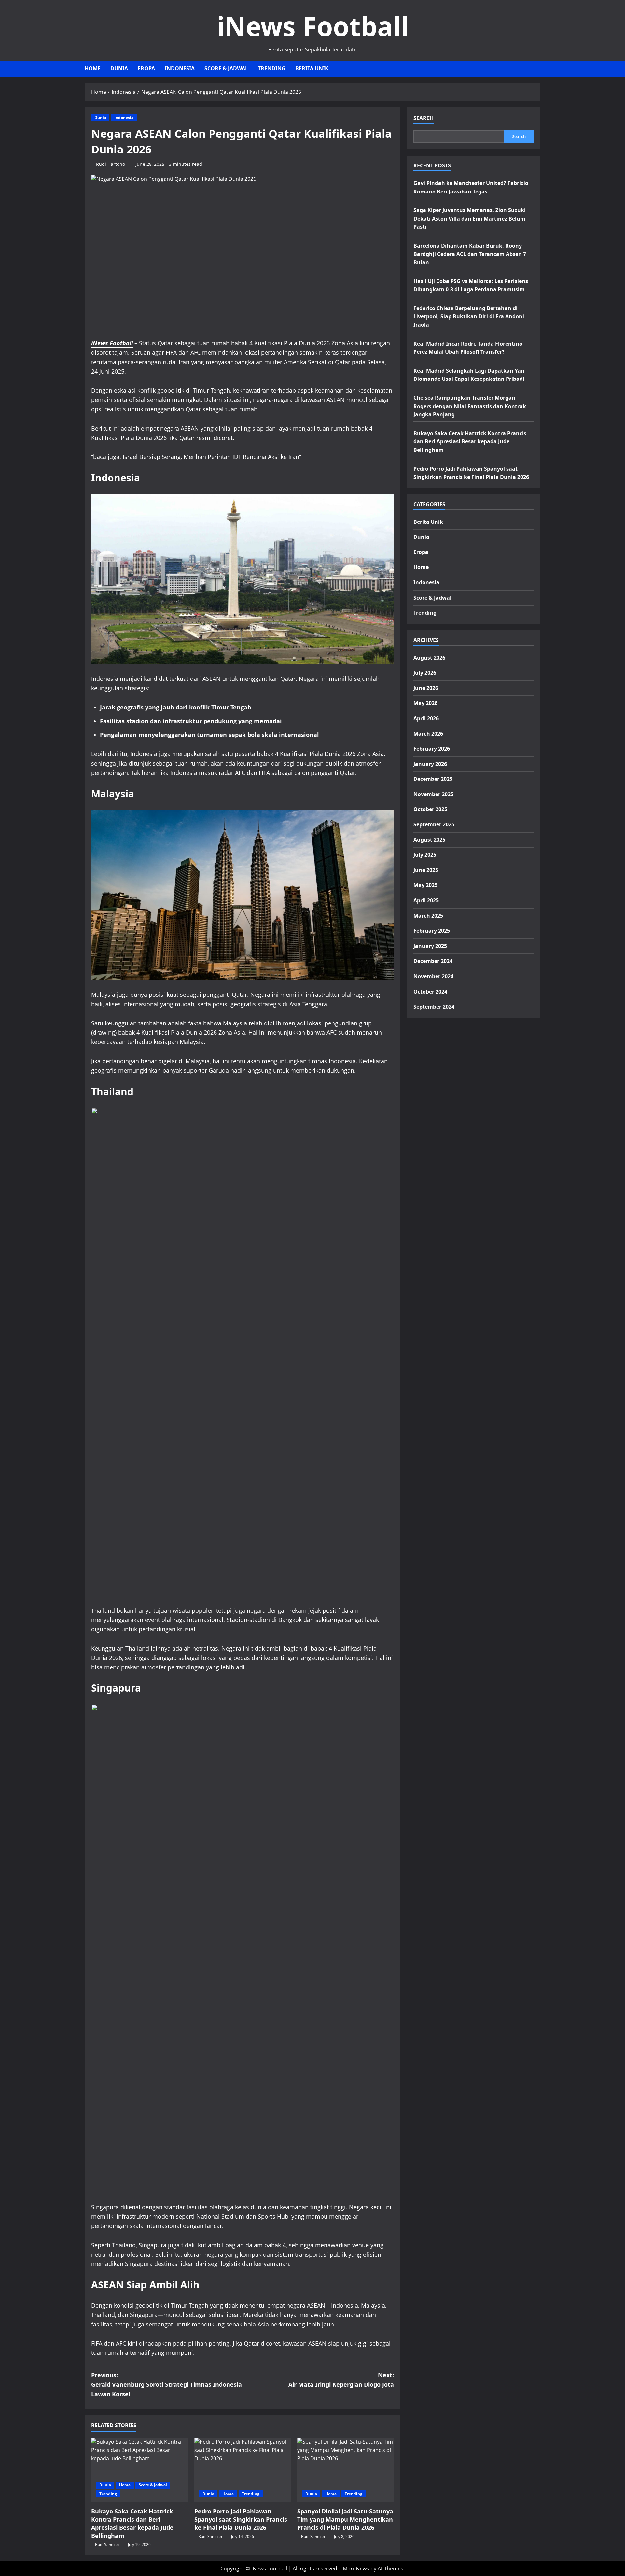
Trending (272, 68)
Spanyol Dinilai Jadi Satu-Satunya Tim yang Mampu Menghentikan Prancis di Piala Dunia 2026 (345, 2519)
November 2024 (433, 976)
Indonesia (180, 68)
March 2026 (428, 734)
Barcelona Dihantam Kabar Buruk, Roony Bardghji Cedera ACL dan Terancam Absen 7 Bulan (470, 254)
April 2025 (426, 900)
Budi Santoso (107, 2545)
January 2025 (430, 946)
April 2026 (426, 718)
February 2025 (432, 931)
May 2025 (425, 885)
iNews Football (313, 26)
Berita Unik (312, 68)
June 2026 (426, 688)
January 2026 (430, 764)
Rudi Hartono (111, 164)
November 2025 (433, 794)
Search (424, 118)
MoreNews (356, 2569)
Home (93, 68)
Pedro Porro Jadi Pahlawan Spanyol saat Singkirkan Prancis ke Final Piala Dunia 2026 (241, 2519)
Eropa (146, 68)
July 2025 (425, 855)
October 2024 (430, 992)
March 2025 (428, 916)
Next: (341, 2380)
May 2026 (425, 703)
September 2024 (434, 1007)
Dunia (119, 68)
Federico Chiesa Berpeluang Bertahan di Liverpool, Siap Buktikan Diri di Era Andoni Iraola (469, 316)
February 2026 (432, 749)
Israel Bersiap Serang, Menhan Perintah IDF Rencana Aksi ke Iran (211, 457)
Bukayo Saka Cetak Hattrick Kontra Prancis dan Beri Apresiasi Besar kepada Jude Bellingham (132, 2524)
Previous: (167, 2384)
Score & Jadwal (226, 68)
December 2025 (433, 779)
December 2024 (433, 961)
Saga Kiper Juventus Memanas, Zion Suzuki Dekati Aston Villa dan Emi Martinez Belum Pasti (470, 219)
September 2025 (434, 825)
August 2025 (429, 840)
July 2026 (425, 673)
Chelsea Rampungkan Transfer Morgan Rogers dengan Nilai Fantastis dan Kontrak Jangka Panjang (470, 406)
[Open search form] (538, 69)
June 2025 (426, 870)
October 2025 (430, 809)
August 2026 (429, 658)
